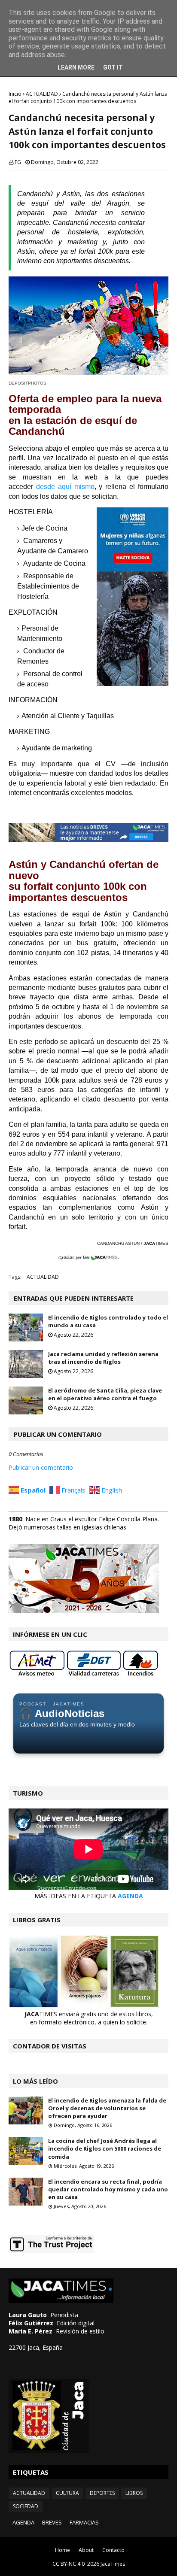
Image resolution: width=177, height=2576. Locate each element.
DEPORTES (102, 2493)
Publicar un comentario (41, 1467)
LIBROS (134, 2493)
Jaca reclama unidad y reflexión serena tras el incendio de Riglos (103, 1358)
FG (18, 162)
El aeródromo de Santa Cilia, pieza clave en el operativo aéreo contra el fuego (105, 1394)
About (86, 2550)
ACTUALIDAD (42, 94)
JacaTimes (113, 2564)
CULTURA (67, 2493)
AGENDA (130, 1896)
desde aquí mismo (65, 487)
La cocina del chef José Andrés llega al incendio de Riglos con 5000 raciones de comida (105, 2148)
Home (63, 2550)
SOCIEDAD (26, 2506)
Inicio (15, 94)
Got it (113, 67)
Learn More (76, 67)
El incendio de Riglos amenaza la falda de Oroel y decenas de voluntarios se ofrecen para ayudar (107, 2108)
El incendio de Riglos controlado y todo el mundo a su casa (108, 1321)
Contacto (113, 2550)
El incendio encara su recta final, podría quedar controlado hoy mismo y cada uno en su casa (108, 2189)
